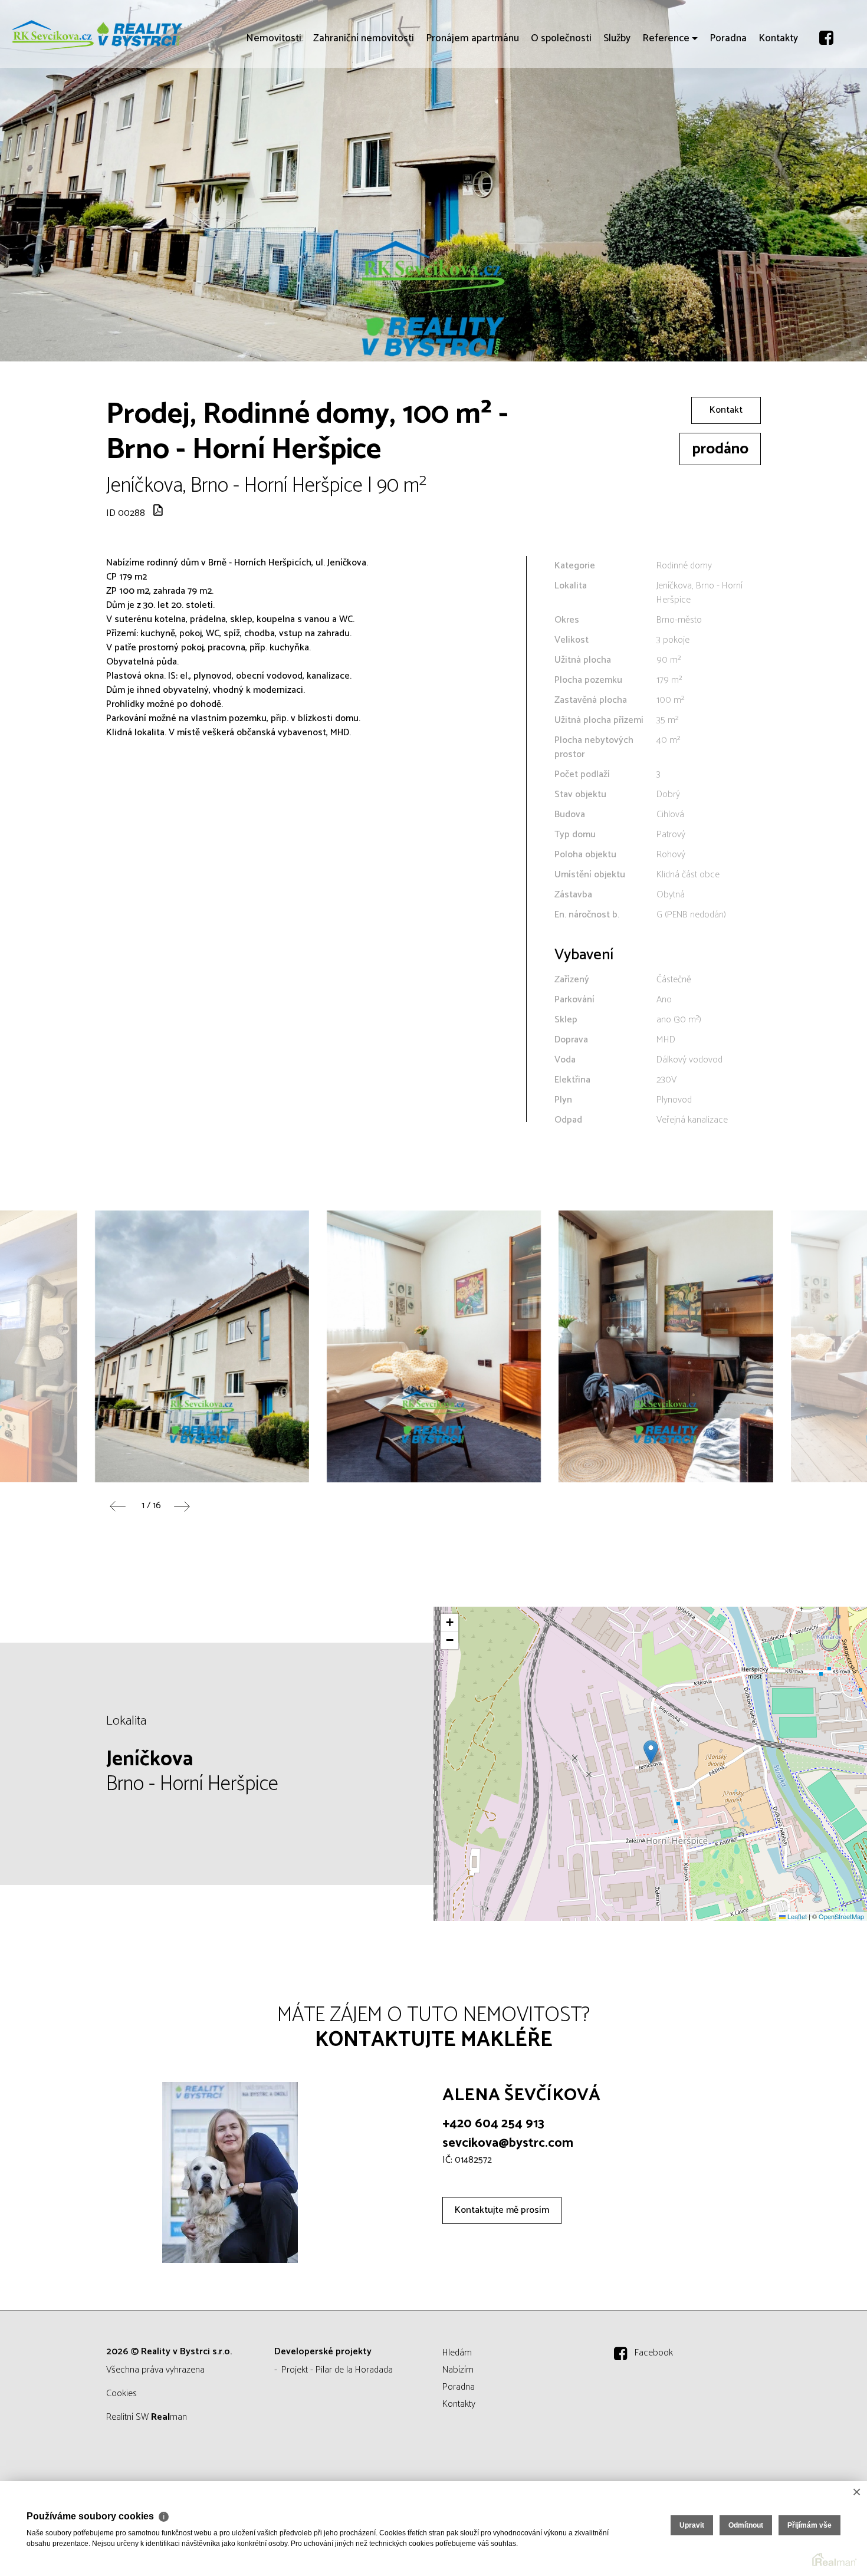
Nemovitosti (274, 106)
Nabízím (458, 2370)
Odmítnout (746, 2525)
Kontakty (778, 106)
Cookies (121, 2394)
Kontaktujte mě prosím (502, 2210)
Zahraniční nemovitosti (364, 106)
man (169, 2417)
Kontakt (726, 410)
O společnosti (561, 106)
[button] (651, 1752)
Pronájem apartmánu (472, 106)
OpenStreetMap (841, 1916)
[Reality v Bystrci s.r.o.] (97, 34)
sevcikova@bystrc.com (508, 2143)
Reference (666, 106)
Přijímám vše (809, 2525)
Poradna (728, 106)
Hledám (457, 2353)
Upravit (692, 2525)
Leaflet (796, 1916)
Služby (617, 106)
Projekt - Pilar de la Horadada (337, 2370)
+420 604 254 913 (493, 2124)
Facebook (654, 2353)
